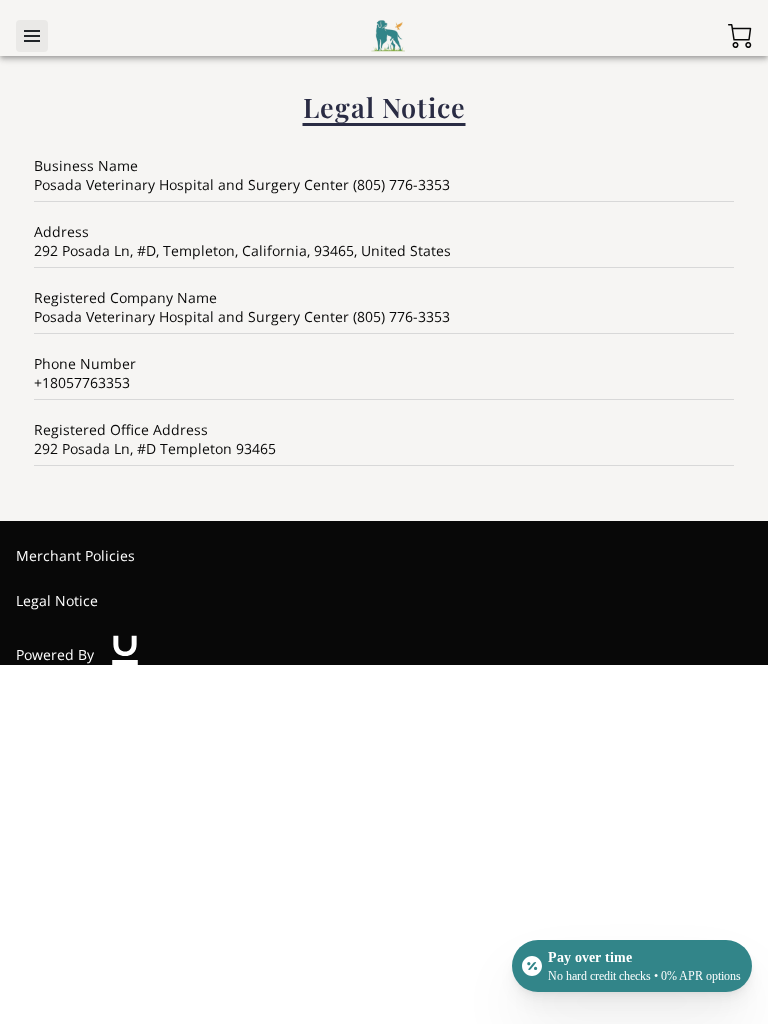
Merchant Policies (75, 555)
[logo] (125, 655)
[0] (740, 36)
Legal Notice (57, 600)
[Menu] (32, 36)
